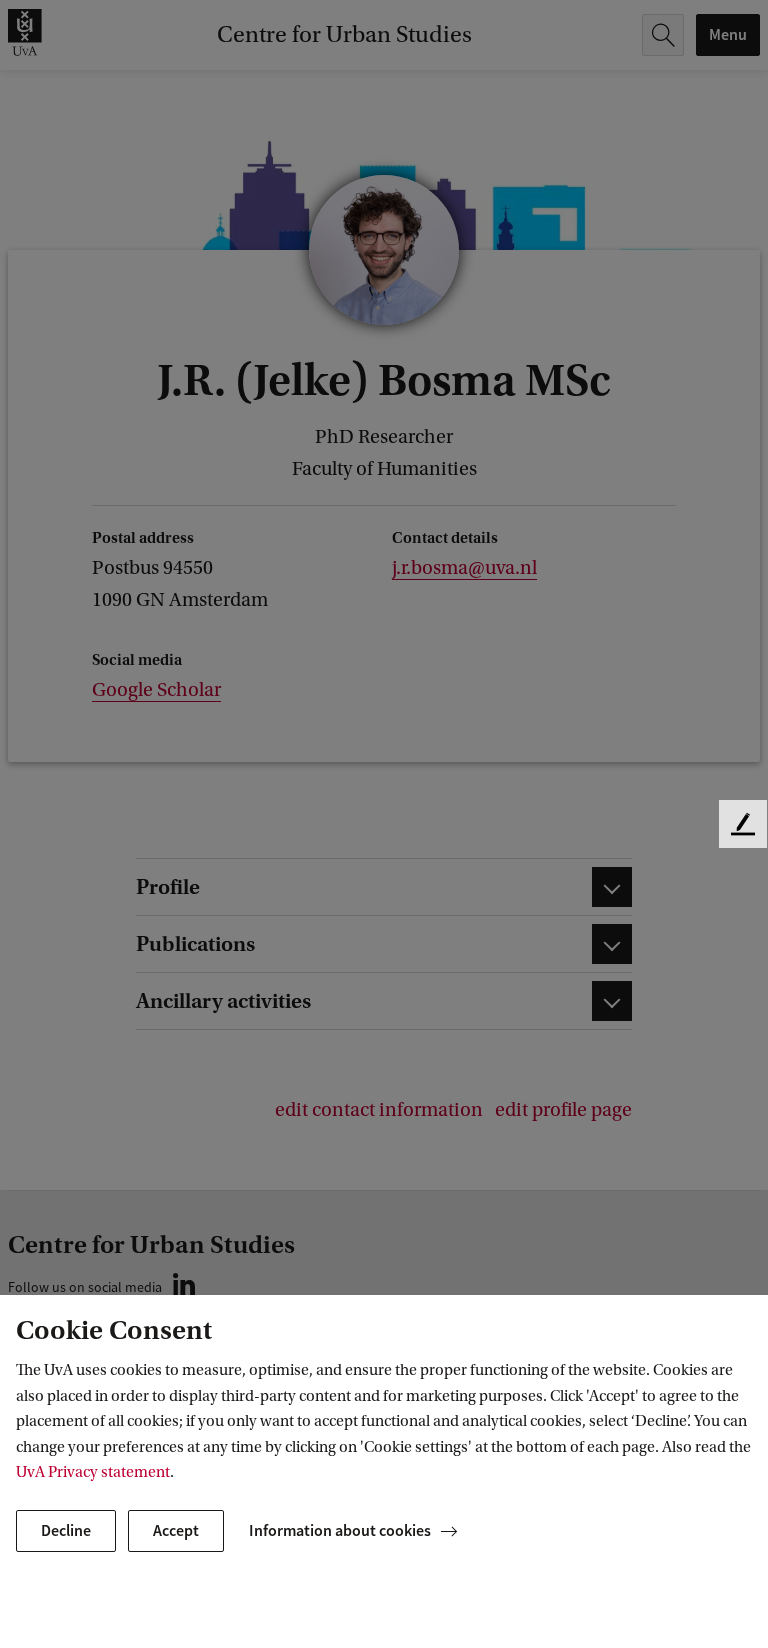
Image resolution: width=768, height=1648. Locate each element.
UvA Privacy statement (93, 1472)
